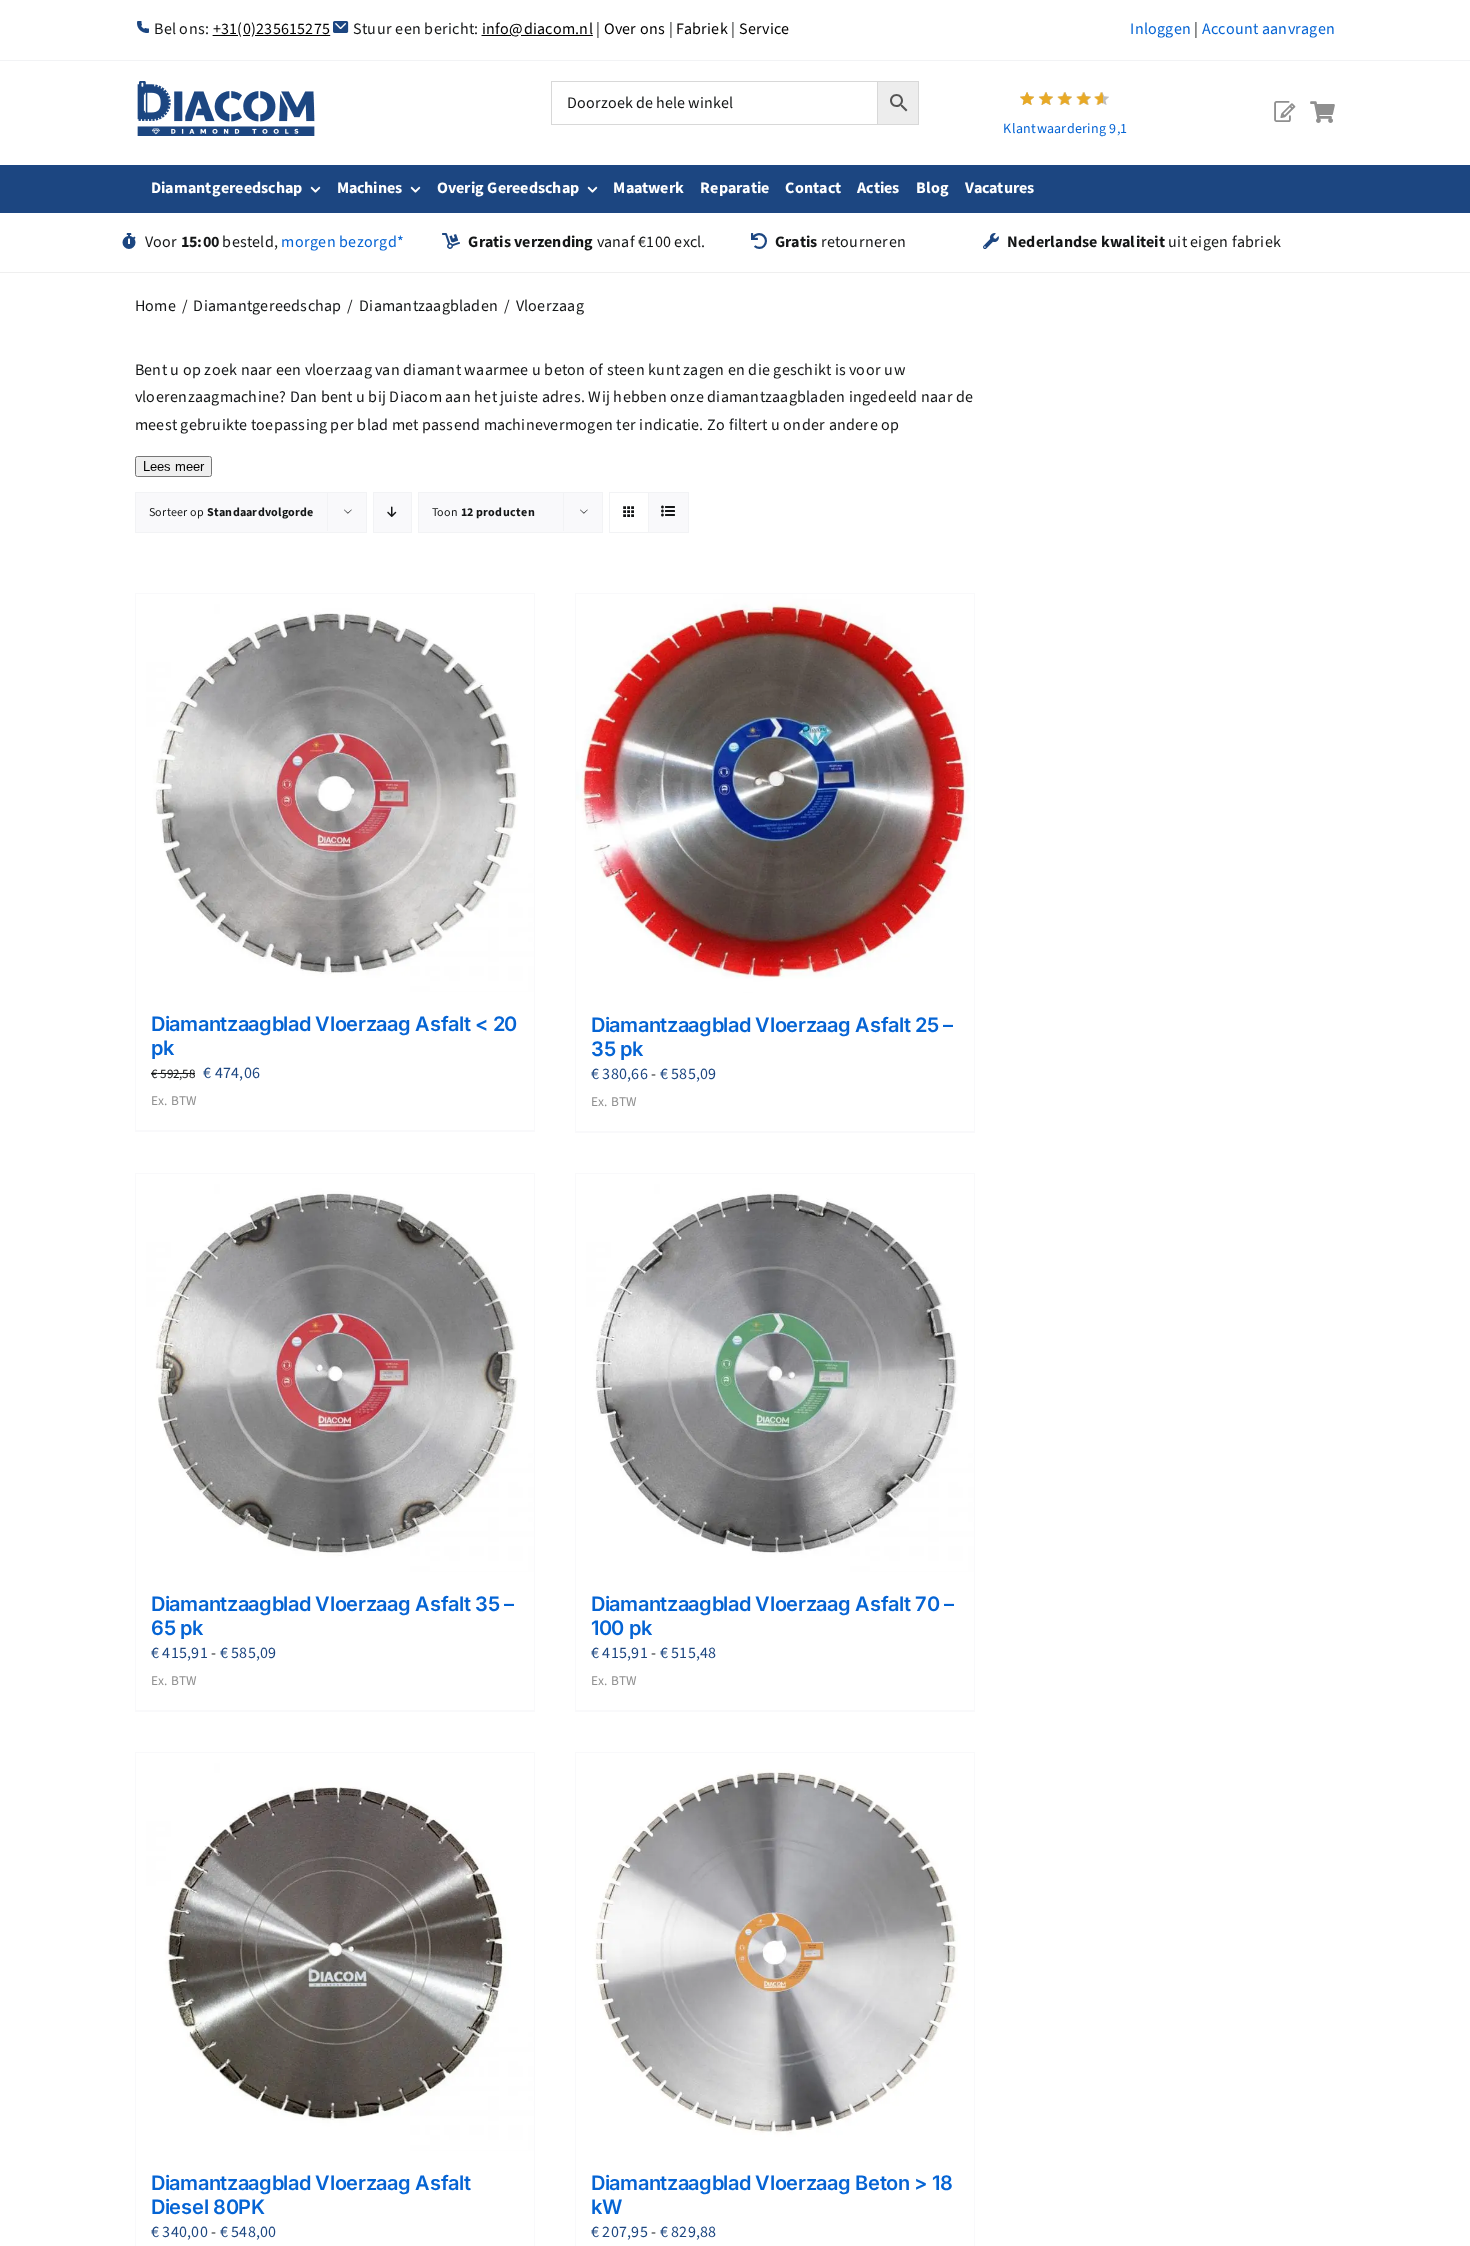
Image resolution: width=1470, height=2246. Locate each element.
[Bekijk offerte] (1284, 96)
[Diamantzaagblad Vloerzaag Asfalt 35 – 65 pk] (335, 1373)
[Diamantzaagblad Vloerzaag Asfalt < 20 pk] (335, 793)
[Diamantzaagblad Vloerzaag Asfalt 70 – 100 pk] (775, 1373)
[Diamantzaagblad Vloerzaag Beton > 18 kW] (775, 1952)
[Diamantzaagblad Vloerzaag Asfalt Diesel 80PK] (335, 1952)
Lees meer (173, 466)
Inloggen (1160, 29)
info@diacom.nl (537, 29)
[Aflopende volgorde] (392, 512)
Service (764, 29)
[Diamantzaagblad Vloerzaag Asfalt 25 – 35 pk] (775, 793)
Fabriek (702, 29)
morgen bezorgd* (342, 242)
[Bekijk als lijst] (668, 512)
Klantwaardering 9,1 (1065, 129)
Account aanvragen (1268, 29)
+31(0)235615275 (272, 29)
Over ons (635, 29)
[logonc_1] (226, 89)
